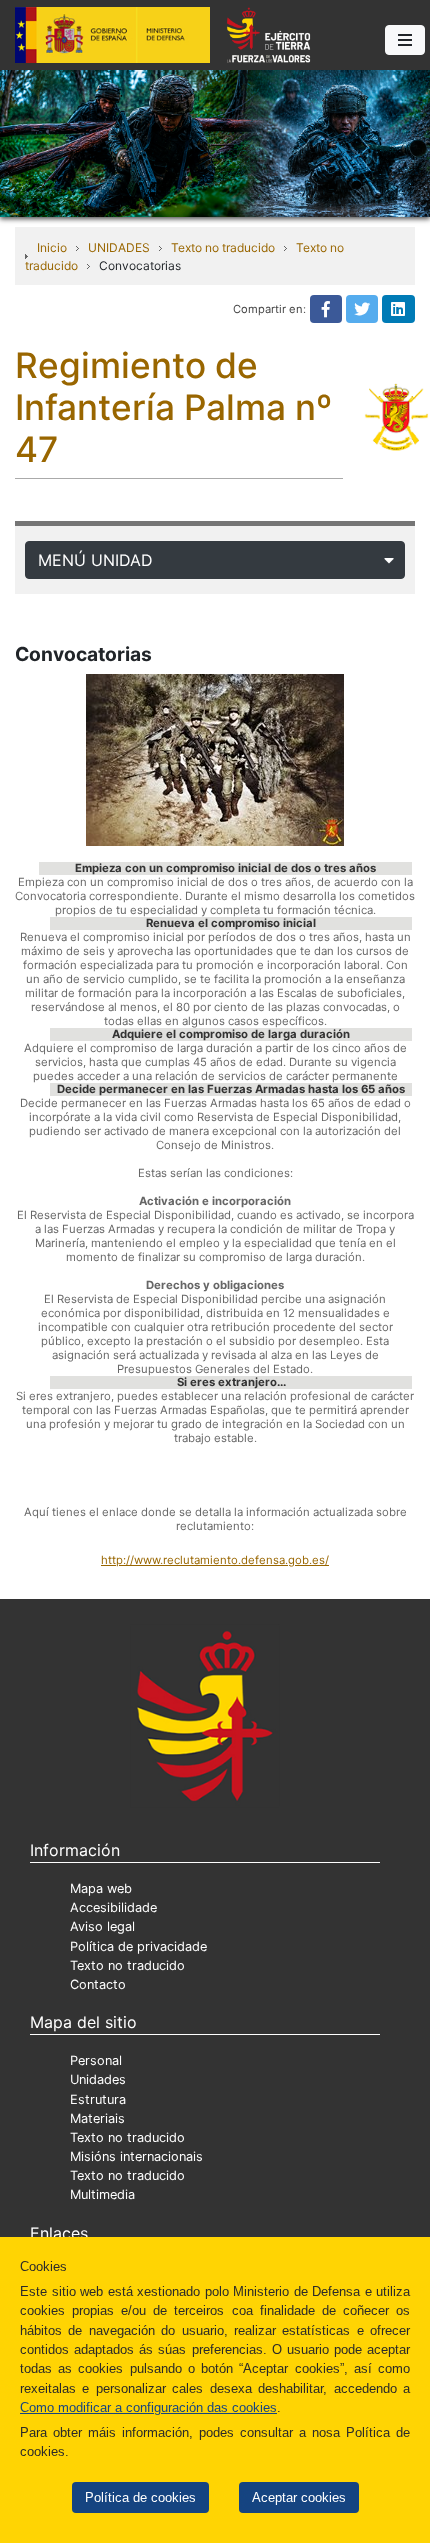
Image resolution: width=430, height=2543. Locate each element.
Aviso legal (102, 1926)
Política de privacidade (138, 1946)
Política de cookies (140, 2497)
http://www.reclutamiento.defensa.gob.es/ (215, 1560)
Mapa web (101, 1888)
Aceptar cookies (299, 2497)
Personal (96, 2060)
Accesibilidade (113, 1907)
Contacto (98, 1984)
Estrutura (98, 2099)
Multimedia (102, 2194)
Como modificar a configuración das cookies (148, 2407)
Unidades (98, 2079)
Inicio (52, 247)
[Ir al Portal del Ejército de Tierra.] (215, 142)
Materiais (97, 2118)
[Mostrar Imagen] (215, 760)
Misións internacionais (136, 2156)
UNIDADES (119, 247)
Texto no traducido (223, 247)
